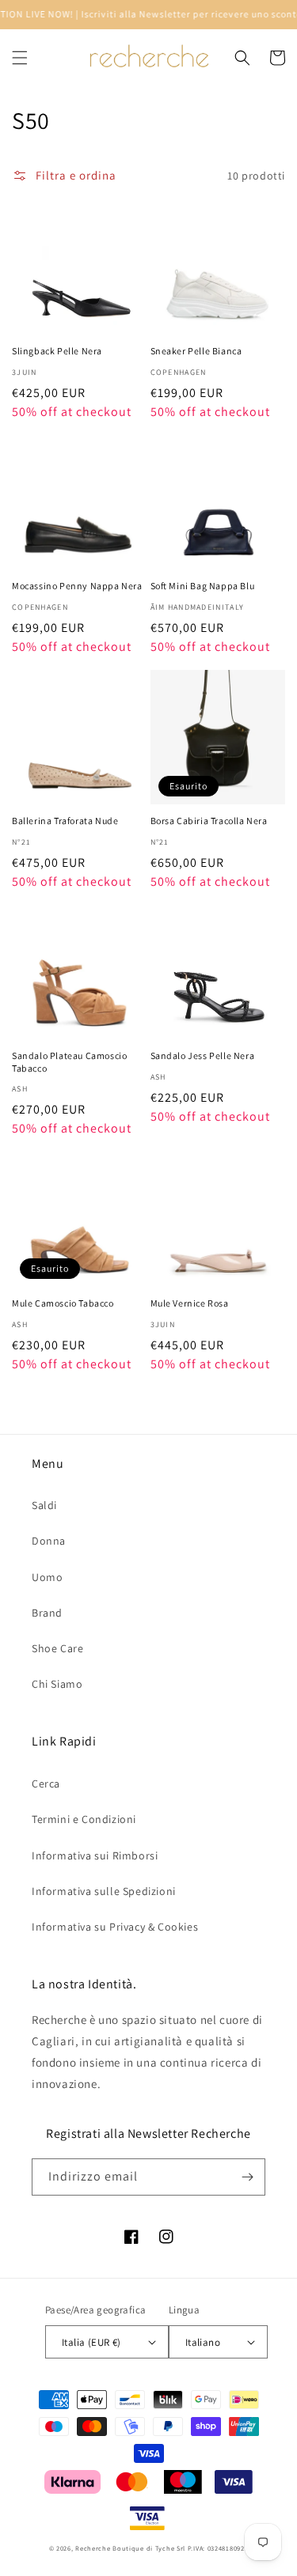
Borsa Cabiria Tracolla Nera (209, 821)
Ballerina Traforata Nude (65, 821)
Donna (49, 1541)
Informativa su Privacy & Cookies (115, 1927)
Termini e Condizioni (84, 1819)
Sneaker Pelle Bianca (196, 351)
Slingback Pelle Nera (57, 351)
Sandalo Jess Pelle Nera (203, 1055)
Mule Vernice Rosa (190, 1303)
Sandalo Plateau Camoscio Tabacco (69, 1062)
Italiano (203, 2342)
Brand (47, 1613)
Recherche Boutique (110, 2548)
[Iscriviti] (247, 2177)
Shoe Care (57, 1648)
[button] (20, 58)
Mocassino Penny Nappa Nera (77, 586)
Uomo (47, 1577)
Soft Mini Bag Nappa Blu (203, 586)
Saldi (44, 1505)
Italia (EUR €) (91, 2342)
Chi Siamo (57, 1684)
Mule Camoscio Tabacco (63, 1303)
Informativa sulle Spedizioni (104, 1891)
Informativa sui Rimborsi (95, 1855)
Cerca (46, 1784)
